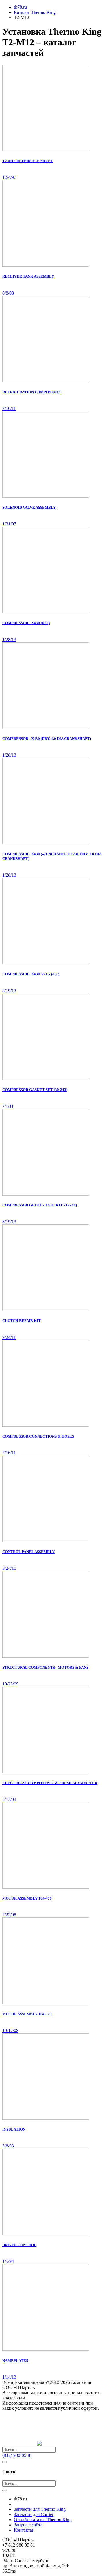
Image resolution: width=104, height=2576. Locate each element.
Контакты (24, 2530)
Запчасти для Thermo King (40, 2509)
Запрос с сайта (28, 2525)
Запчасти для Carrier (34, 2514)
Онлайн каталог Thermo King (43, 2520)
